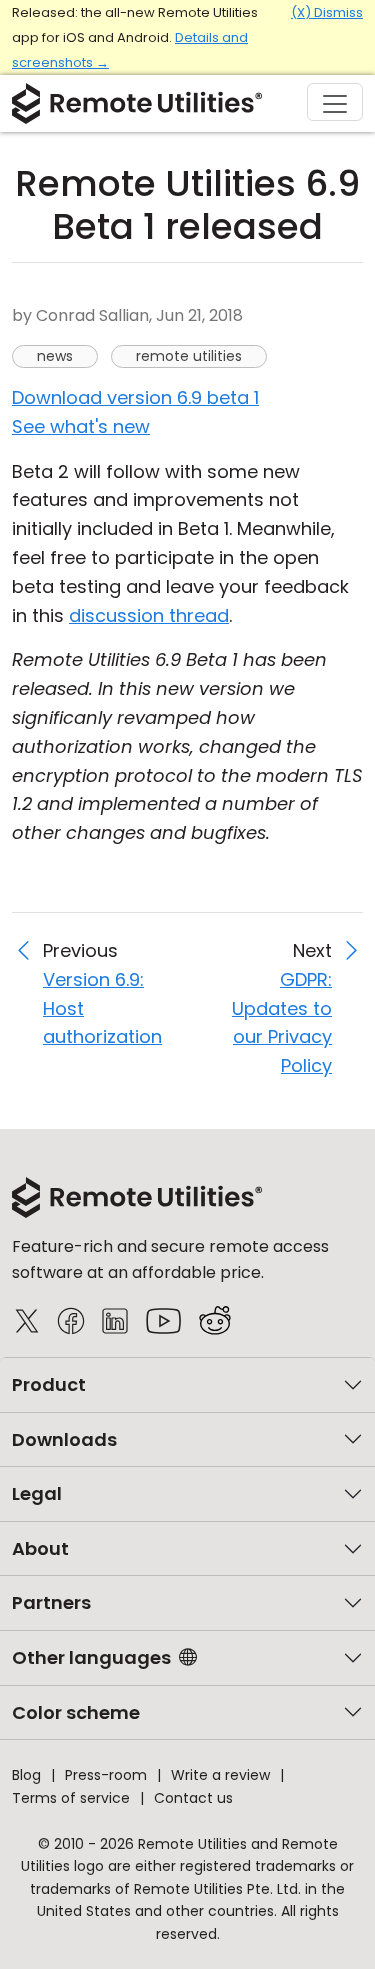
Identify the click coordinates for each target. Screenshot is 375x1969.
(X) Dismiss (327, 12)
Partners (51, 1602)
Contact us (193, 1798)
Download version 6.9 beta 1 (135, 397)
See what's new (81, 426)
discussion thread (149, 615)
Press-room (106, 1775)
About (40, 1548)
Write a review (220, 1775)
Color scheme (76, 1712)
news (55, 356)
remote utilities (189, 356)
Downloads (64, 1439)
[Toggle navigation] (335, 102)
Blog (26, 1775)
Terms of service (71, 1798)
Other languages (91, 1657)
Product (49, 1384)
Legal (37, 1493)
